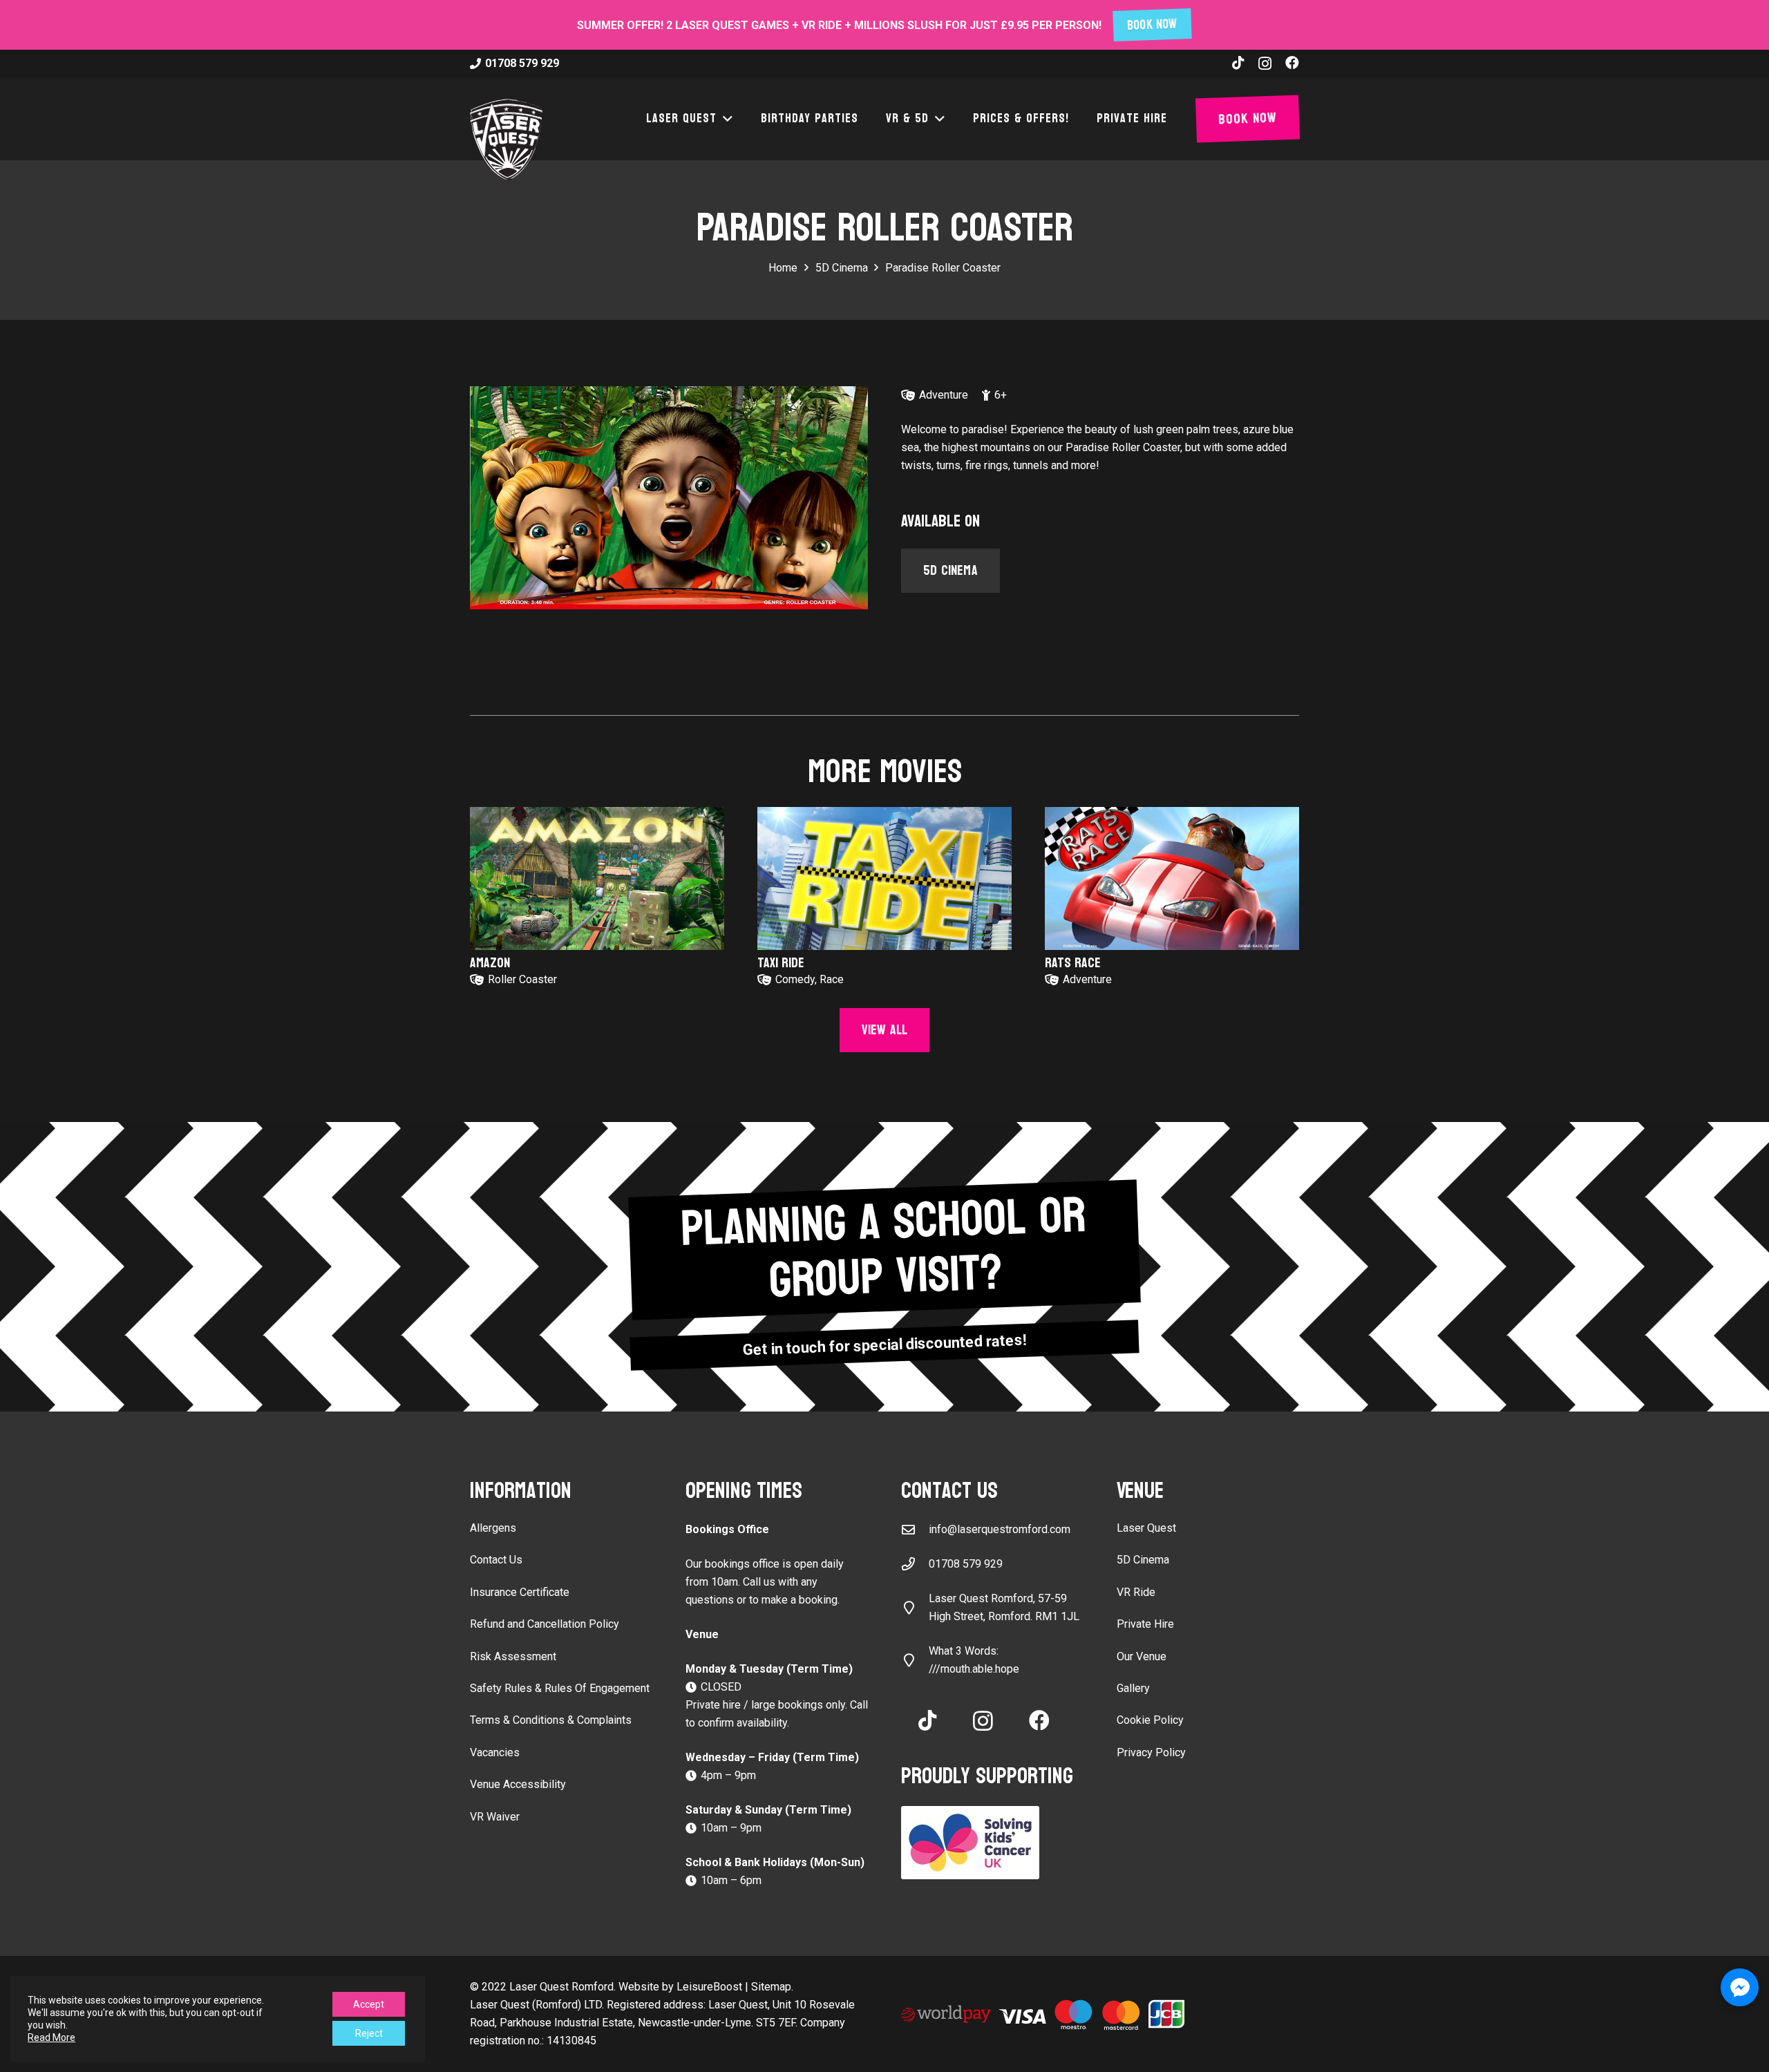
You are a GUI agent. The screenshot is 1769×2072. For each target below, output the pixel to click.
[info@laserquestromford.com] (915, 1529)
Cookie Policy (1150, 1720)
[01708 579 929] (915, 1564)
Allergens (493, 1528)
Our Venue (1142, 1656)
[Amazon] (597, 878)
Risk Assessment (513, 1656)
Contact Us (496, 1560)
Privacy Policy (1151, 1752)
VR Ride (1136, 1592)
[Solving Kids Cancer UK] (992, 1843)
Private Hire (1145, 1624)
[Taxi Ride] (884, 878)
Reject (369, 2033)
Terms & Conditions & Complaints (551, 1720)
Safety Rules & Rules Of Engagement (560, 1688)
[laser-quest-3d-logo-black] (506, 140)
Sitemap (771, 1987)
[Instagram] (1265, 64)
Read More (51, 2037)
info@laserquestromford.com (1000, 1529)
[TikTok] (1238, 63)
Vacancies (495, 1752)
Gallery (1133, 1688)
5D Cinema (1143, 1560)
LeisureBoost (709, 1987)
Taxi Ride (781, 963)
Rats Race (1073, 963)
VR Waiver (495, 1817)
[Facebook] (1292, 63)
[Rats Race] (1172, 878)
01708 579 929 (966, 1564)
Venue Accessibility (518, 1784)
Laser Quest (1146, 1528)
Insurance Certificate (520, 1592)
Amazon (490, 963)
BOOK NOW (1153, 25)
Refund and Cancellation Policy (545, 1624)
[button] (725, 119)
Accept (369, 2004)
